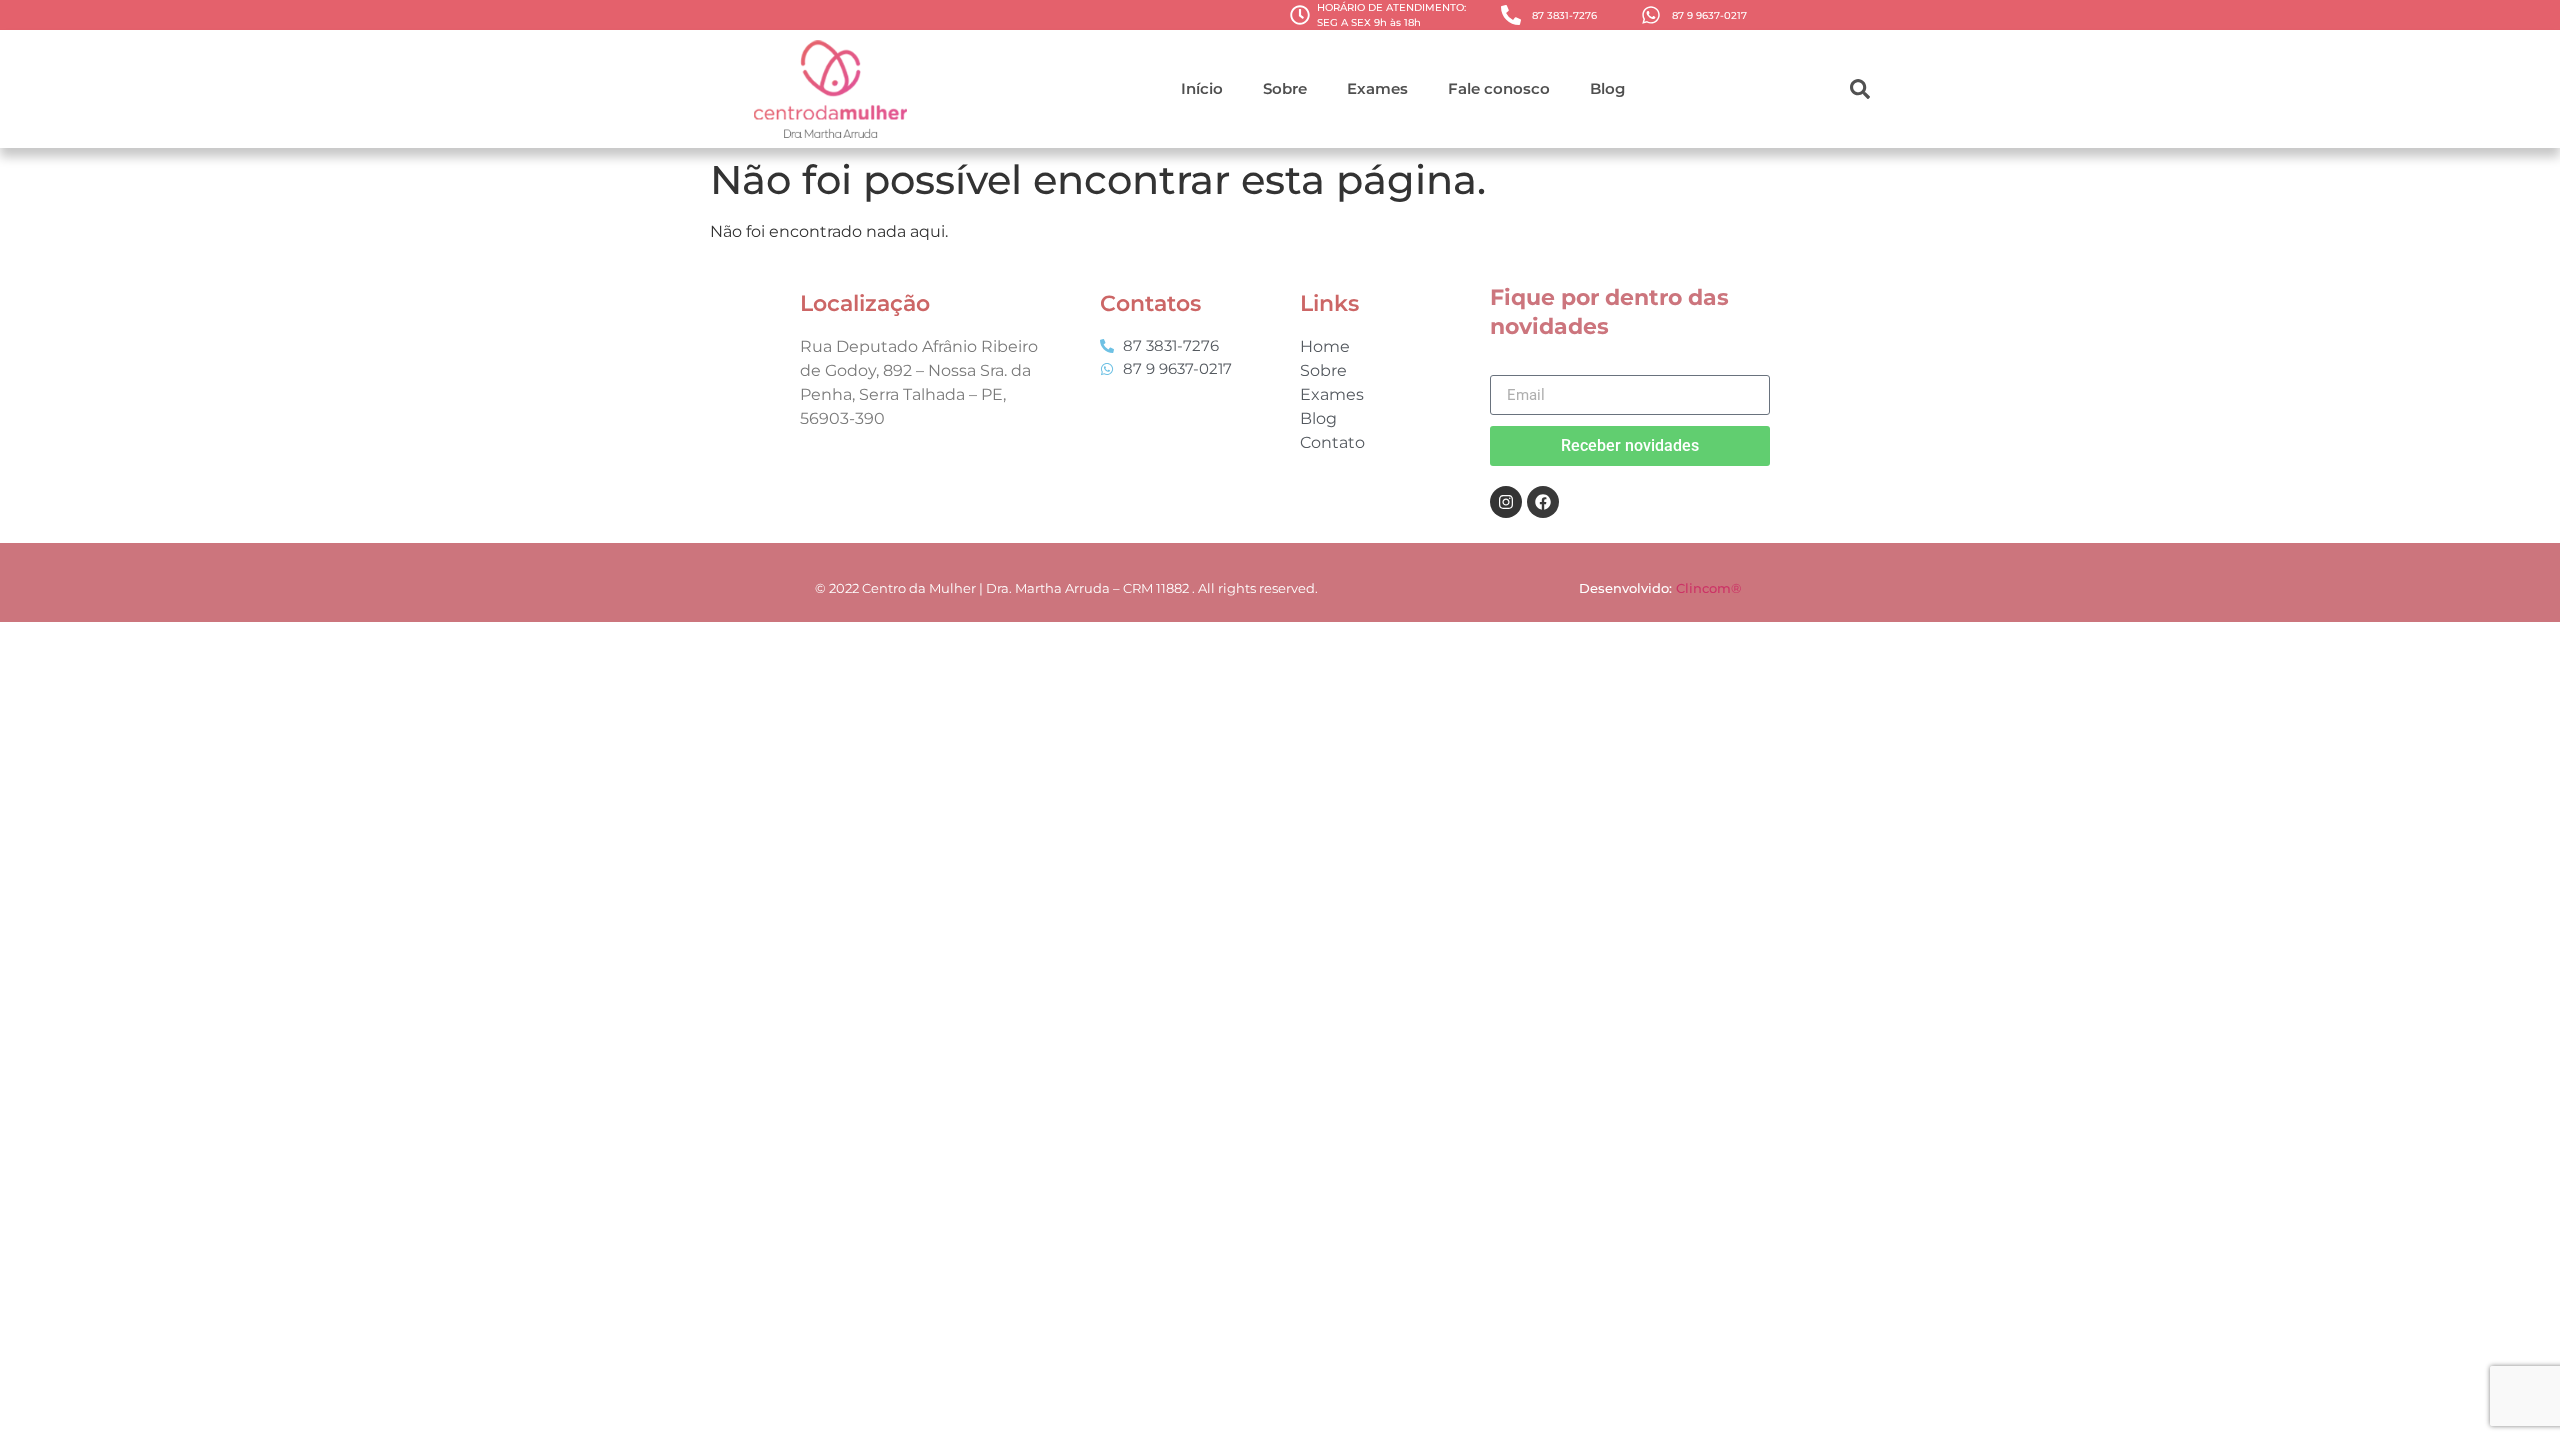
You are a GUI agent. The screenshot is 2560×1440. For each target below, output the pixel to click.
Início (1202, 88)
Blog (1607, 88)
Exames (1377, 88)
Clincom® (1710, 588)
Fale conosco (1499, 88)
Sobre (1285, 88)
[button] (1860, 89)
